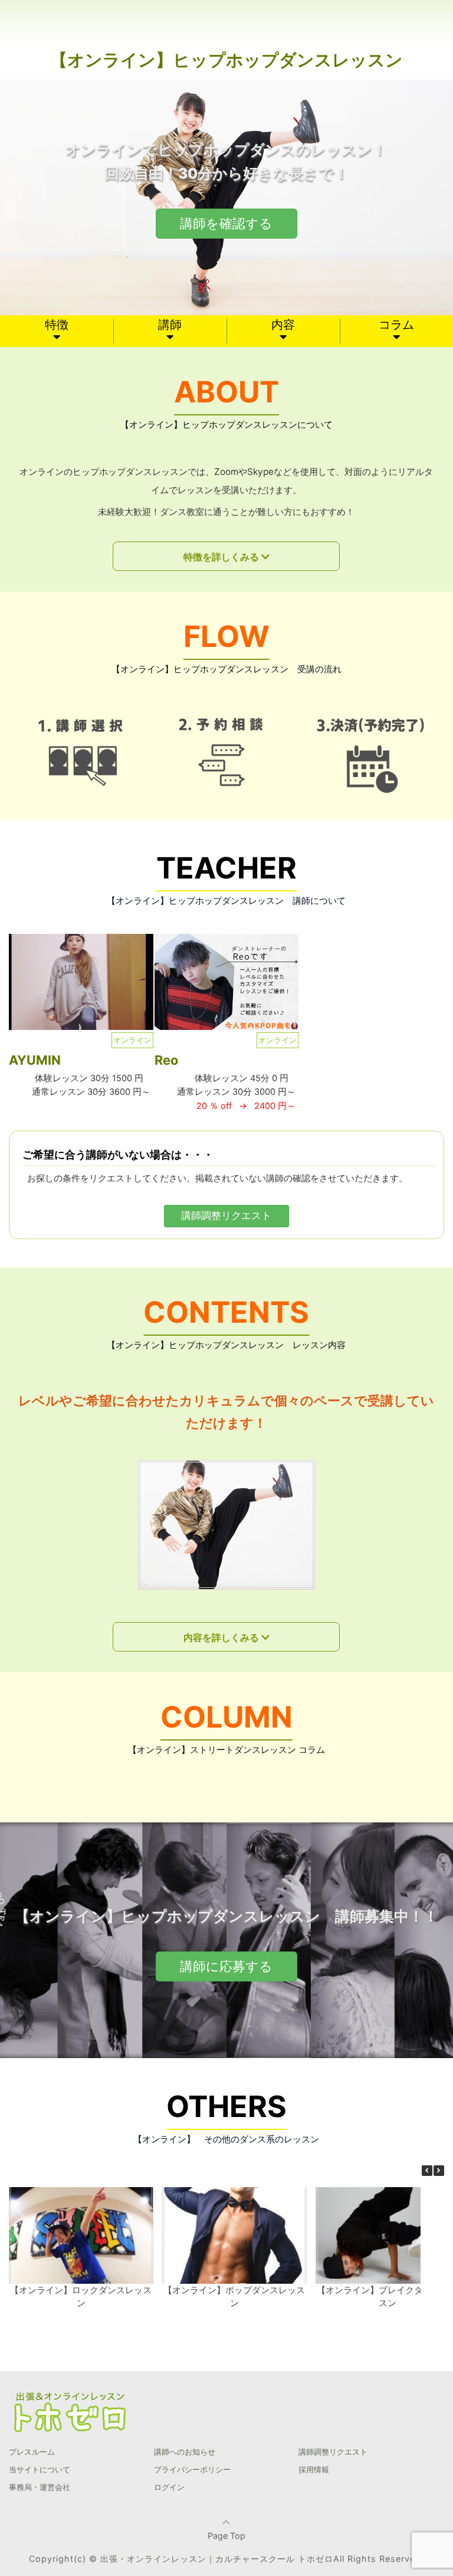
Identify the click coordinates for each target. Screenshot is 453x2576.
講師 (170, 325)
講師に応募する (226, 1966)
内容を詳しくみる (221, 1637)
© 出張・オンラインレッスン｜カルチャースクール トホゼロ (211, 2559)
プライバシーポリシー (192, 2469)
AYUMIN (35, 1060)
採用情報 (314, 2469)
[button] (439, 2171)
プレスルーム (32, 2452)
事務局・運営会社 (40, 2487)
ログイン (169, 2487)
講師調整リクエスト (226, 1216)
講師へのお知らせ (185, 2452)
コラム (396, 325)
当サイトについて (40, 2469)
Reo (166, 1060)
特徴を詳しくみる (221, 557)
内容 (283, 325)
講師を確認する (226, 223)
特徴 (57, 325)
